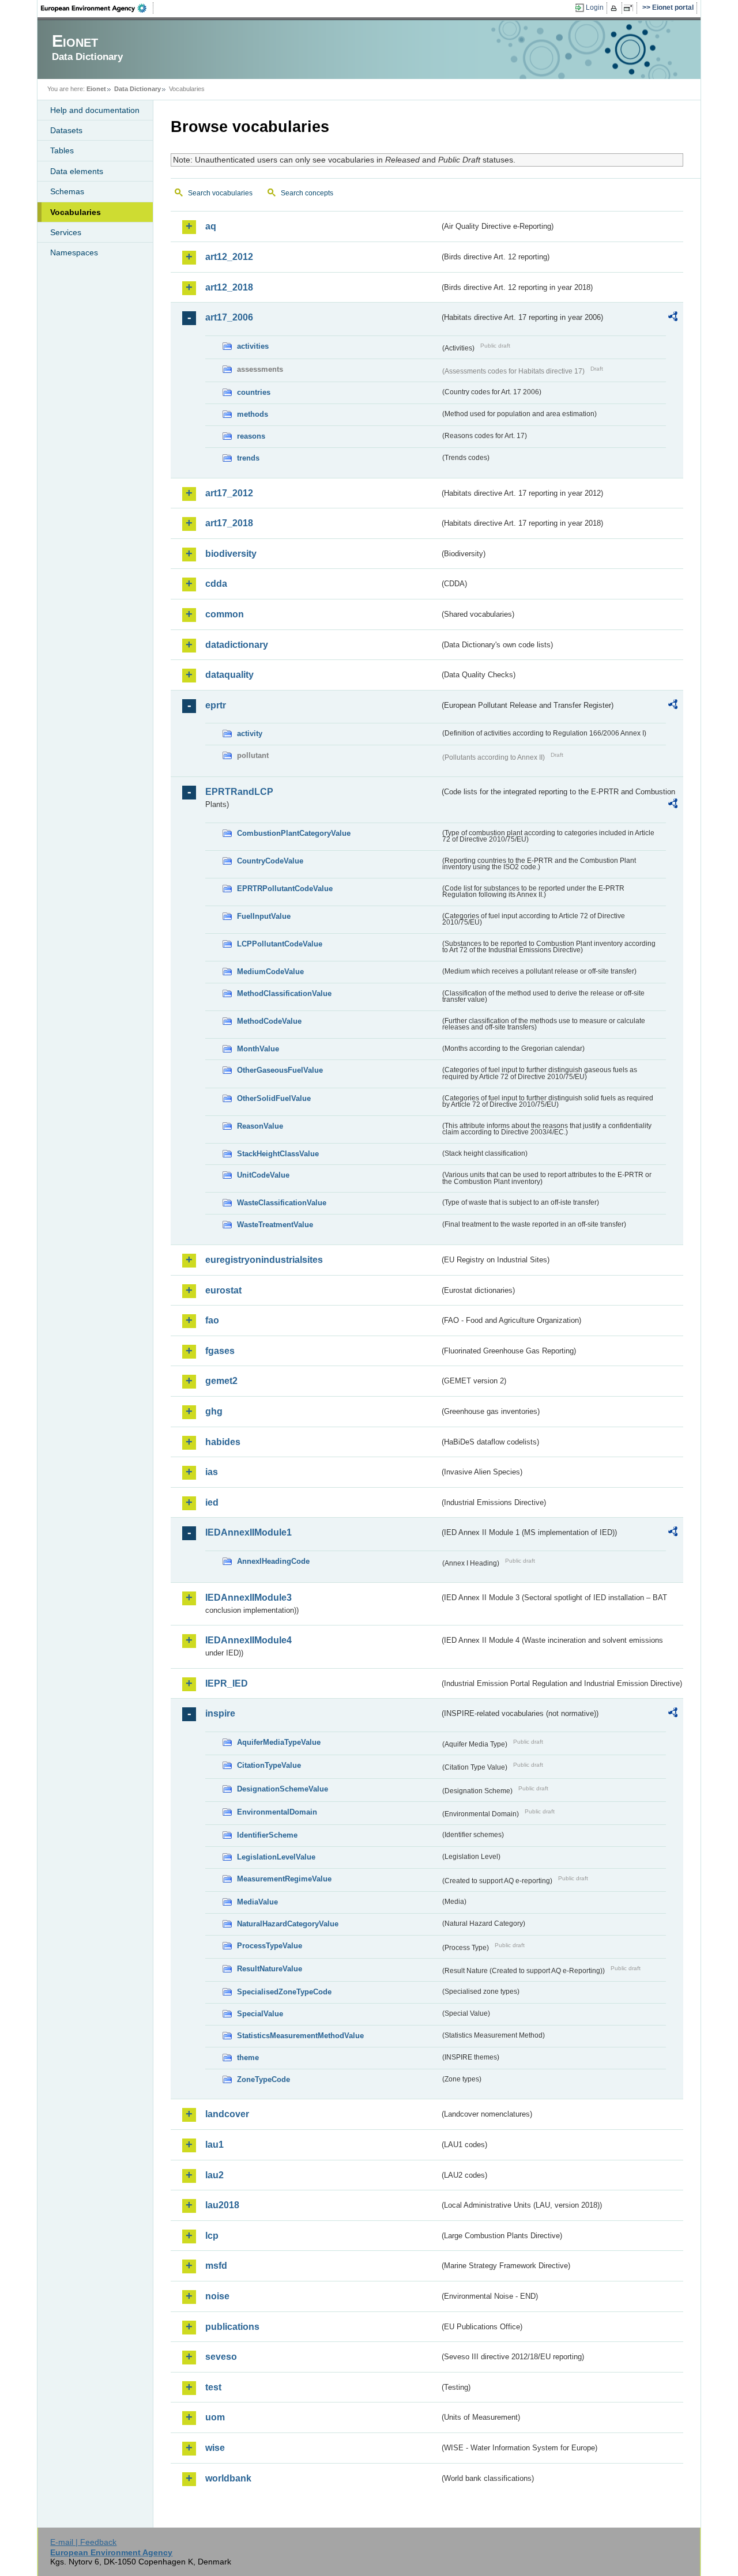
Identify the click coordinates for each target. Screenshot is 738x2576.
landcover (227, 2114)
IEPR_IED (227, 1683)
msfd (216, 2266)
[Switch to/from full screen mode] (630, 8)
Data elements (77, 171)
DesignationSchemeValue (283, 1789)
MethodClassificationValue (284, 993)
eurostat (223, 1290)
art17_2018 (229, 523)
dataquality (229, 675)
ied (212, 1502)
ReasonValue (260, 1126)
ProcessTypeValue (270, 1946)
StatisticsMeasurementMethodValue (300, 2036)
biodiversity (231, 554)
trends (248, 458)
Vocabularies (76, 212)
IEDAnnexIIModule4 (248, 1640)
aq (211, 226)
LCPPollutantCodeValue (280, 944)
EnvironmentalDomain (277, 1812)
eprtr (216, 705)
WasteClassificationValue (282, 1203)
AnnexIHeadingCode (273, 1561)
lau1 (214, 2145)
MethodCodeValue (269, 1021)
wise (215, 2448)
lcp (212, 2236)
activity (250, 733)
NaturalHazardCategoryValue (288, 1924)
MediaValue (257, 1902)
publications (232, 2327)
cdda (216, 584)
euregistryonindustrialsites (264, 1260)
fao (212, 1320)
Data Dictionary (138, 89)
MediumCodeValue (270, 972)
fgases (220, 1351)
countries (254, 392)
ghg (214, 1411)
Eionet (96, 89)
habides (223, 1442)
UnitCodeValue (263, 1175)
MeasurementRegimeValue (284, 1879)
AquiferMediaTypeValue (279, 1742)
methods (253, 414)
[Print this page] (615, 8)
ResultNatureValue (270, 1969)
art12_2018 (229, 287)
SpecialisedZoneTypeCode (284, 1992)
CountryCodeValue (270, 861)
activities (253, 346)
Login (595, 7)
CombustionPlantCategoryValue (294, 833)
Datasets (66, 130)
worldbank (228, 2478)
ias (212, 1472)
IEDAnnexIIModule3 (248, 1598)
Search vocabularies (220, 193)
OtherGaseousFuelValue (280, 1070)
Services (66, 232)
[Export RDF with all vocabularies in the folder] (673, 318)
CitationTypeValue (269, 1765)
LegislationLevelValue (276, 1857)
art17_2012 (229, 493)
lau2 (214, 2175)
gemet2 (221, 1381)
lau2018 (222, 2205)
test (213, 2387)
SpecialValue (260, 2014)
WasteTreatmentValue (275, 1225)
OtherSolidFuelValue (274, 1098)
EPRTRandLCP (239, 792)
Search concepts (307, 193)
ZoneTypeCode (263, 2079)
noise (217, 2296)
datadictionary (237, 645)
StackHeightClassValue (278, 1154)
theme (248, 2058)
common (225, 614)
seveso (221, 2357)
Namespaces (74, 252)
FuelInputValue (264, 916)
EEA (97, 8)
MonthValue (258, 1049)
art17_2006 (229, 317)
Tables (62, 150)
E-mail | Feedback (83, 2542)
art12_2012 (229, 257)
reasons (251, 436)
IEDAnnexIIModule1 (248, 1532)
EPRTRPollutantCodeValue (285, 889)
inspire (220, 1713)
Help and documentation (95, 110)
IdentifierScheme (267, 1835)
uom (215, 2417)
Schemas (67, 191)
